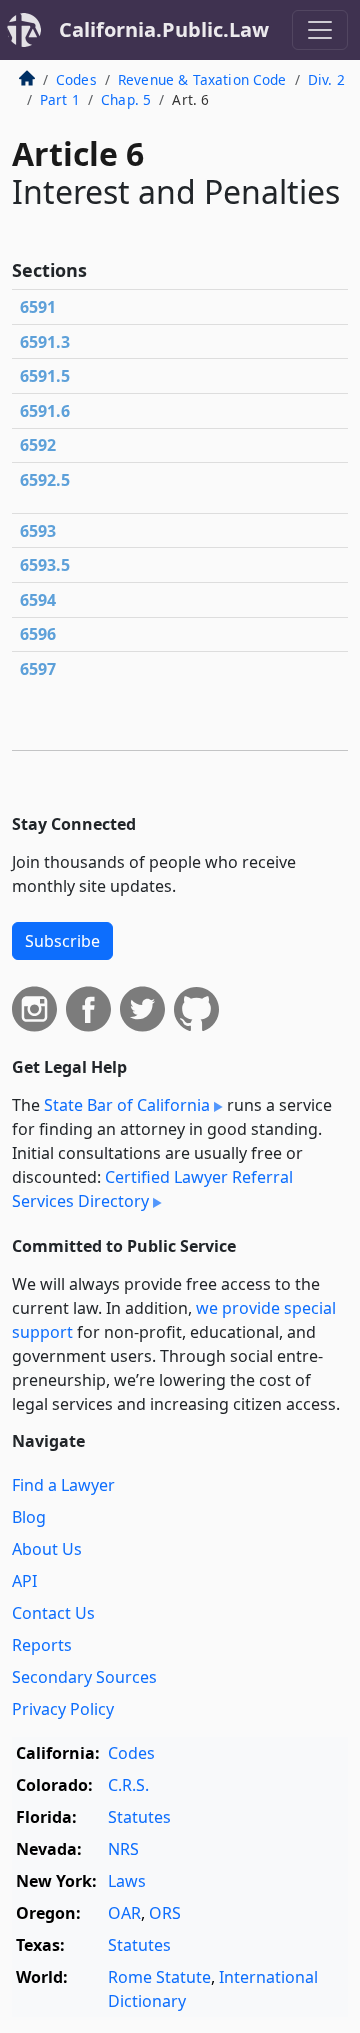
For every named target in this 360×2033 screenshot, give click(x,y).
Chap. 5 (126, 99)
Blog (29, 1517)
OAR (124, 1913)
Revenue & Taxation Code (202, 79)
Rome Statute (159, 1977)
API (24, 1581)
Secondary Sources (84, 1677)
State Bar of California (127, 1105)
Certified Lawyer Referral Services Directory (152, 1189)
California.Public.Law (164, 29)
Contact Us (53, 1613)
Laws (127, 1881)
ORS (165, 1913)
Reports (42, 1645)
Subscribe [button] (62, 941)
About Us (47, 1549)
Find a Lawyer (63, 1485)
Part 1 (60, 99)
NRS (123, 1849)
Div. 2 (326, 79)
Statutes (139, 1817)
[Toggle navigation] (320, 30)
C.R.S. (128, 1785)
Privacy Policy (63, 1709)
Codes (76, 79)
